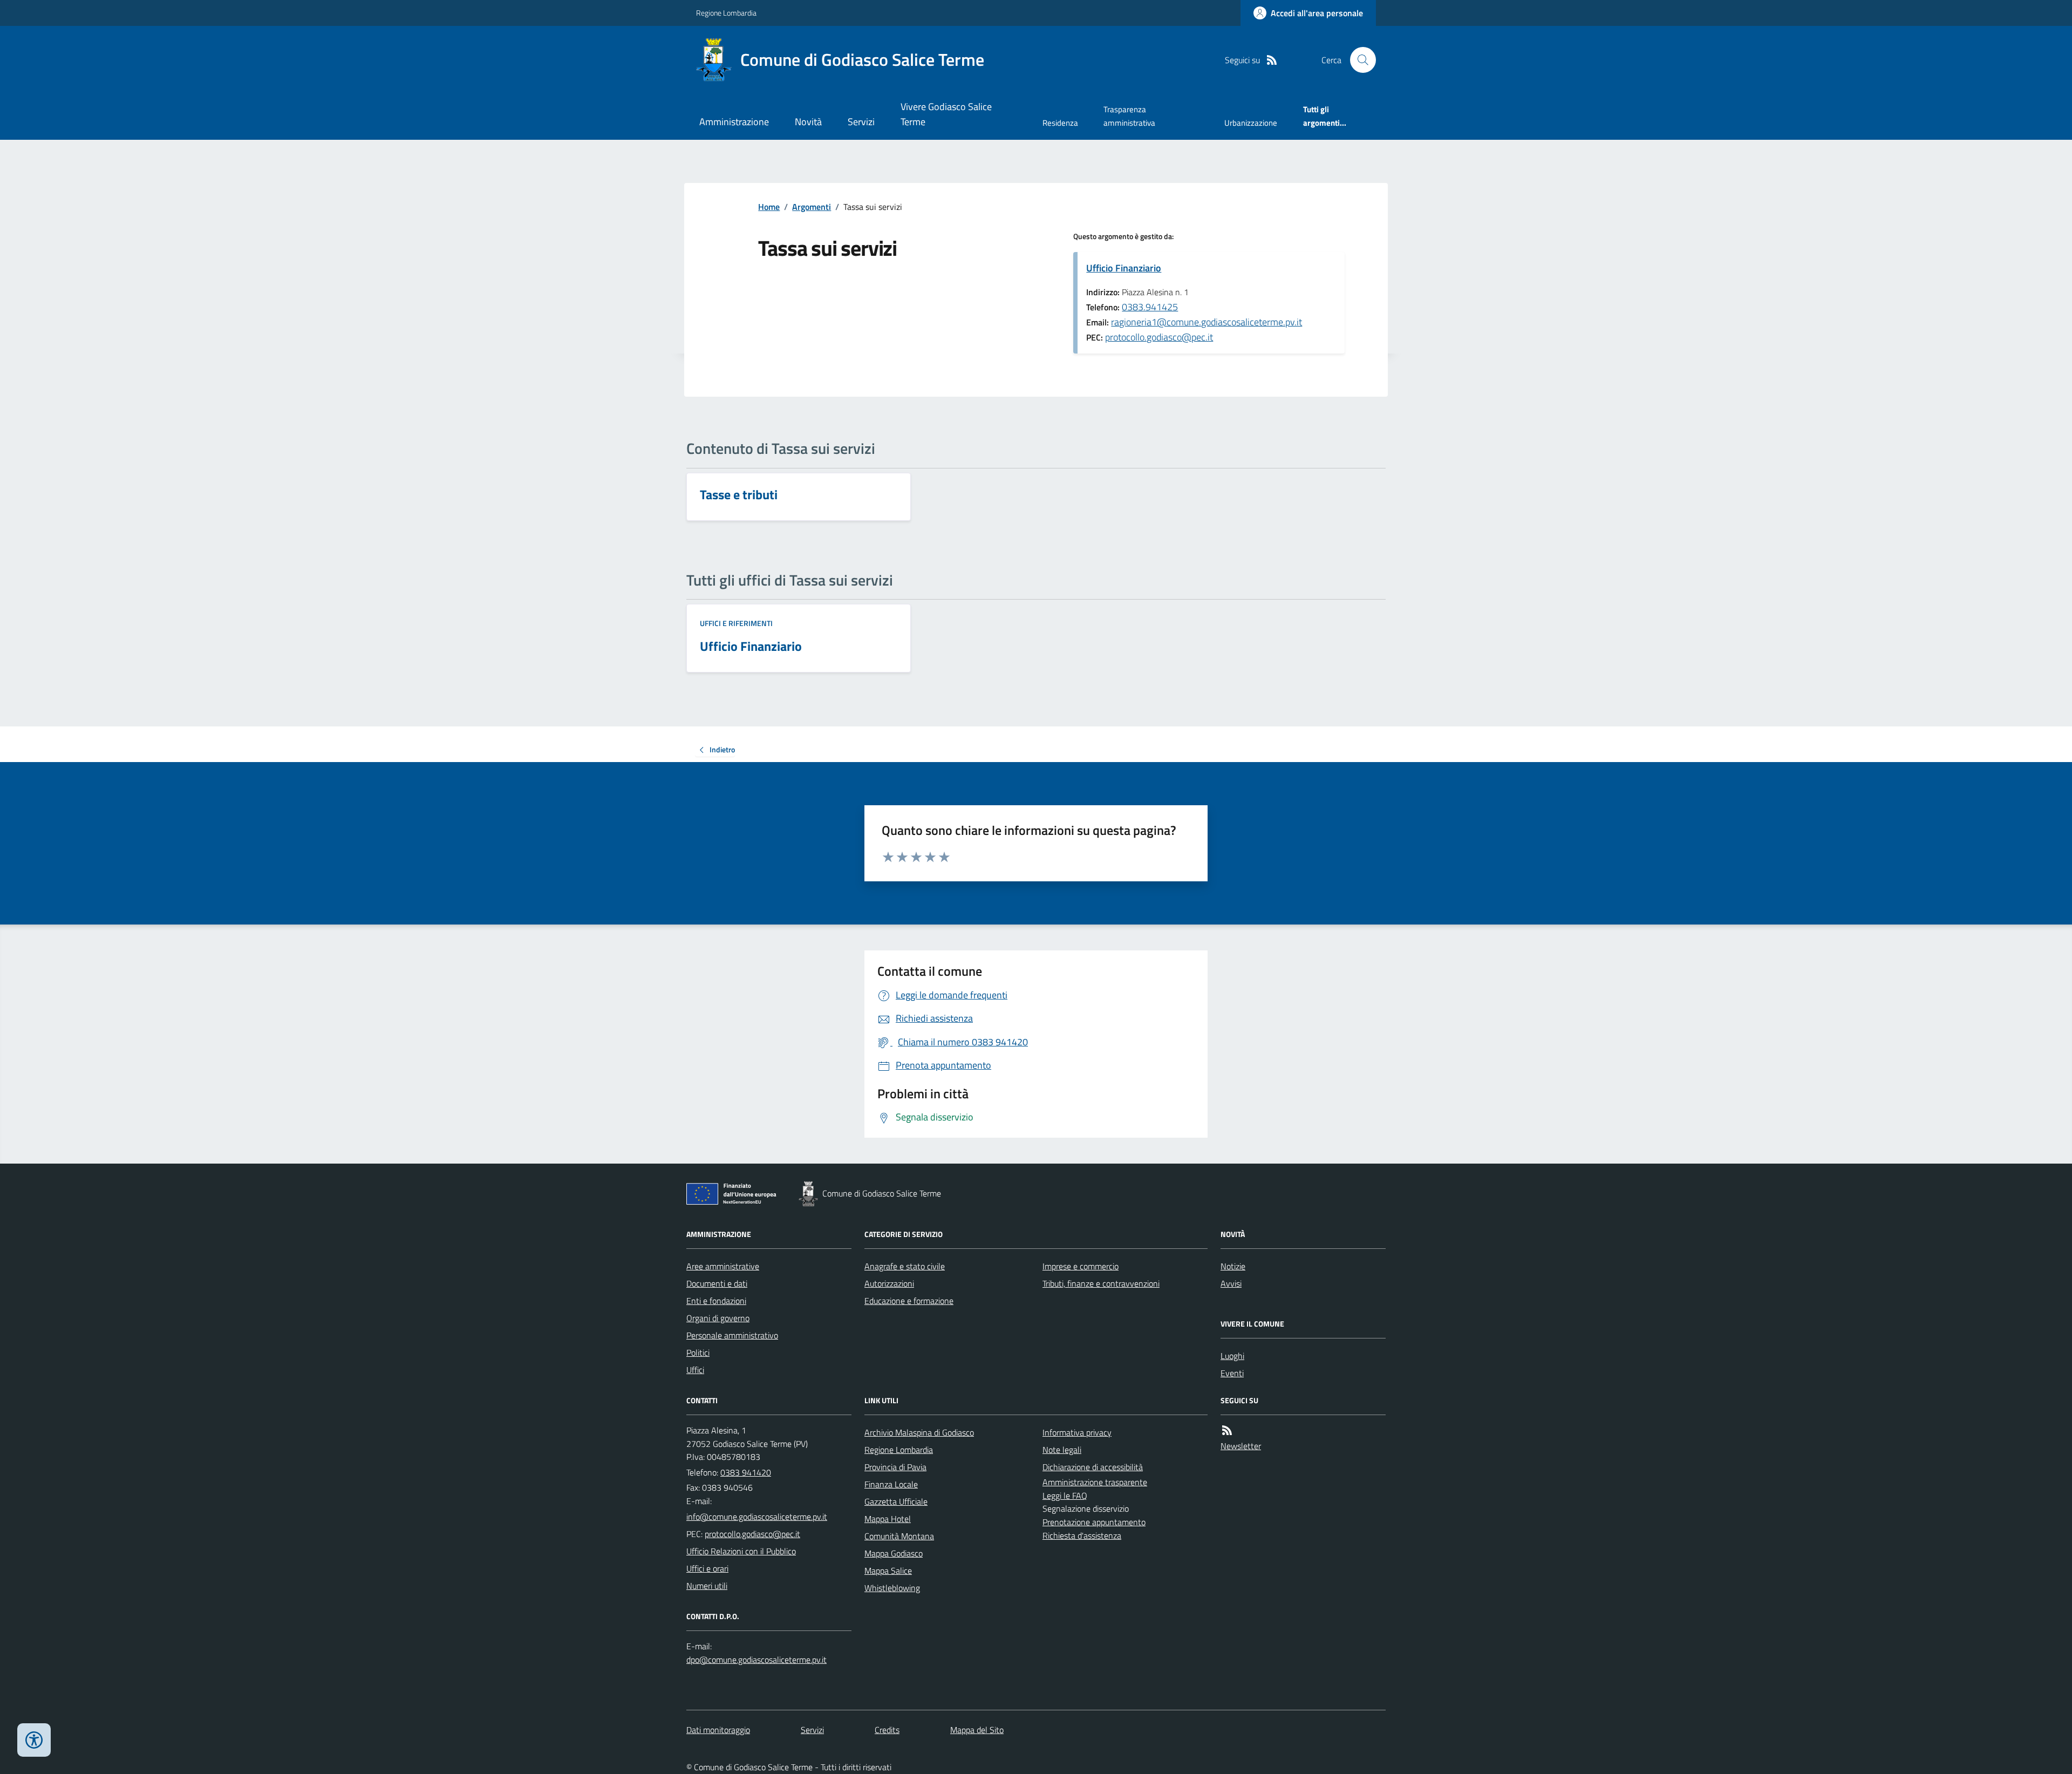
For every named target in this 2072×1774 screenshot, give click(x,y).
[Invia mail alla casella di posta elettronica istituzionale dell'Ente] (757, 1517)
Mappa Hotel (888, 1519)
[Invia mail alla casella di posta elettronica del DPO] (756, 1660)
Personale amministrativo (732, 1335)
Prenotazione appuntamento (1094, 1522)
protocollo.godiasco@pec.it (1159, 337)
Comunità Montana (899, 1536)
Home (769, 207)
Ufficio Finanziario (1124, 268)
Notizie (1233, 1266)
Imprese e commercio (1081, 1266)
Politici (698, 1352)
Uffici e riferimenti (736, 623)
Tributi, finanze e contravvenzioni (1101, 1283)
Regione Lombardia (726, 13)
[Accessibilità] (34, 1740)
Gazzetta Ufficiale (896, 1501)
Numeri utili (707, 1586)
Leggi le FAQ (1065, 1496)
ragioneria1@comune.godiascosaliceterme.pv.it (1207, 322)
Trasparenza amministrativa (1129, 116)
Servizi (861, 122)
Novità (808, 122)
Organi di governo (718, 1318)
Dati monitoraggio (718, 1730)
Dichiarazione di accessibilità (1093, 1467)
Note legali (1062, 1450)
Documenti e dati (717, 1283)
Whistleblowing (892, 1588)
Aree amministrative (723, 1266)
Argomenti (812, 207)
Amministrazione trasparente (1095, 1482)
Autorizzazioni (889, 1283)
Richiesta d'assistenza (1082, 1535)
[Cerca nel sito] (1359, 60)
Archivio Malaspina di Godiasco (919, 1432)
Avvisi (1231, 1283)
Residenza (1060, 123)
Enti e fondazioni (716, 1301)
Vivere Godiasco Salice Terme (946, 114)
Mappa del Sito (977, 1730)
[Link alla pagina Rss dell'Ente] (1227, 1430)
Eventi (1232, 1373)
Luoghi (1232, 1356)
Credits (887, 1730)
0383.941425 (1150, 307)
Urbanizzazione (1251, 123)
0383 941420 (746, 1472)
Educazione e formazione (909, 1301)
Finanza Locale (891, 1484)
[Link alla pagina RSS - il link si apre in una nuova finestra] (1272, 60)
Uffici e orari (707, 1568)
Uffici (695, 1370)
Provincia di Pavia (895, 1467)
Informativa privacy (1077, 1432)
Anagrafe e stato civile (905, 1266)
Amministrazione (734, 122)
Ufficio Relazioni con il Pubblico (741, 1551)
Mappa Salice (888, 1571)
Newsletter (1241, 1446)
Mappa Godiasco (894, 1553)
